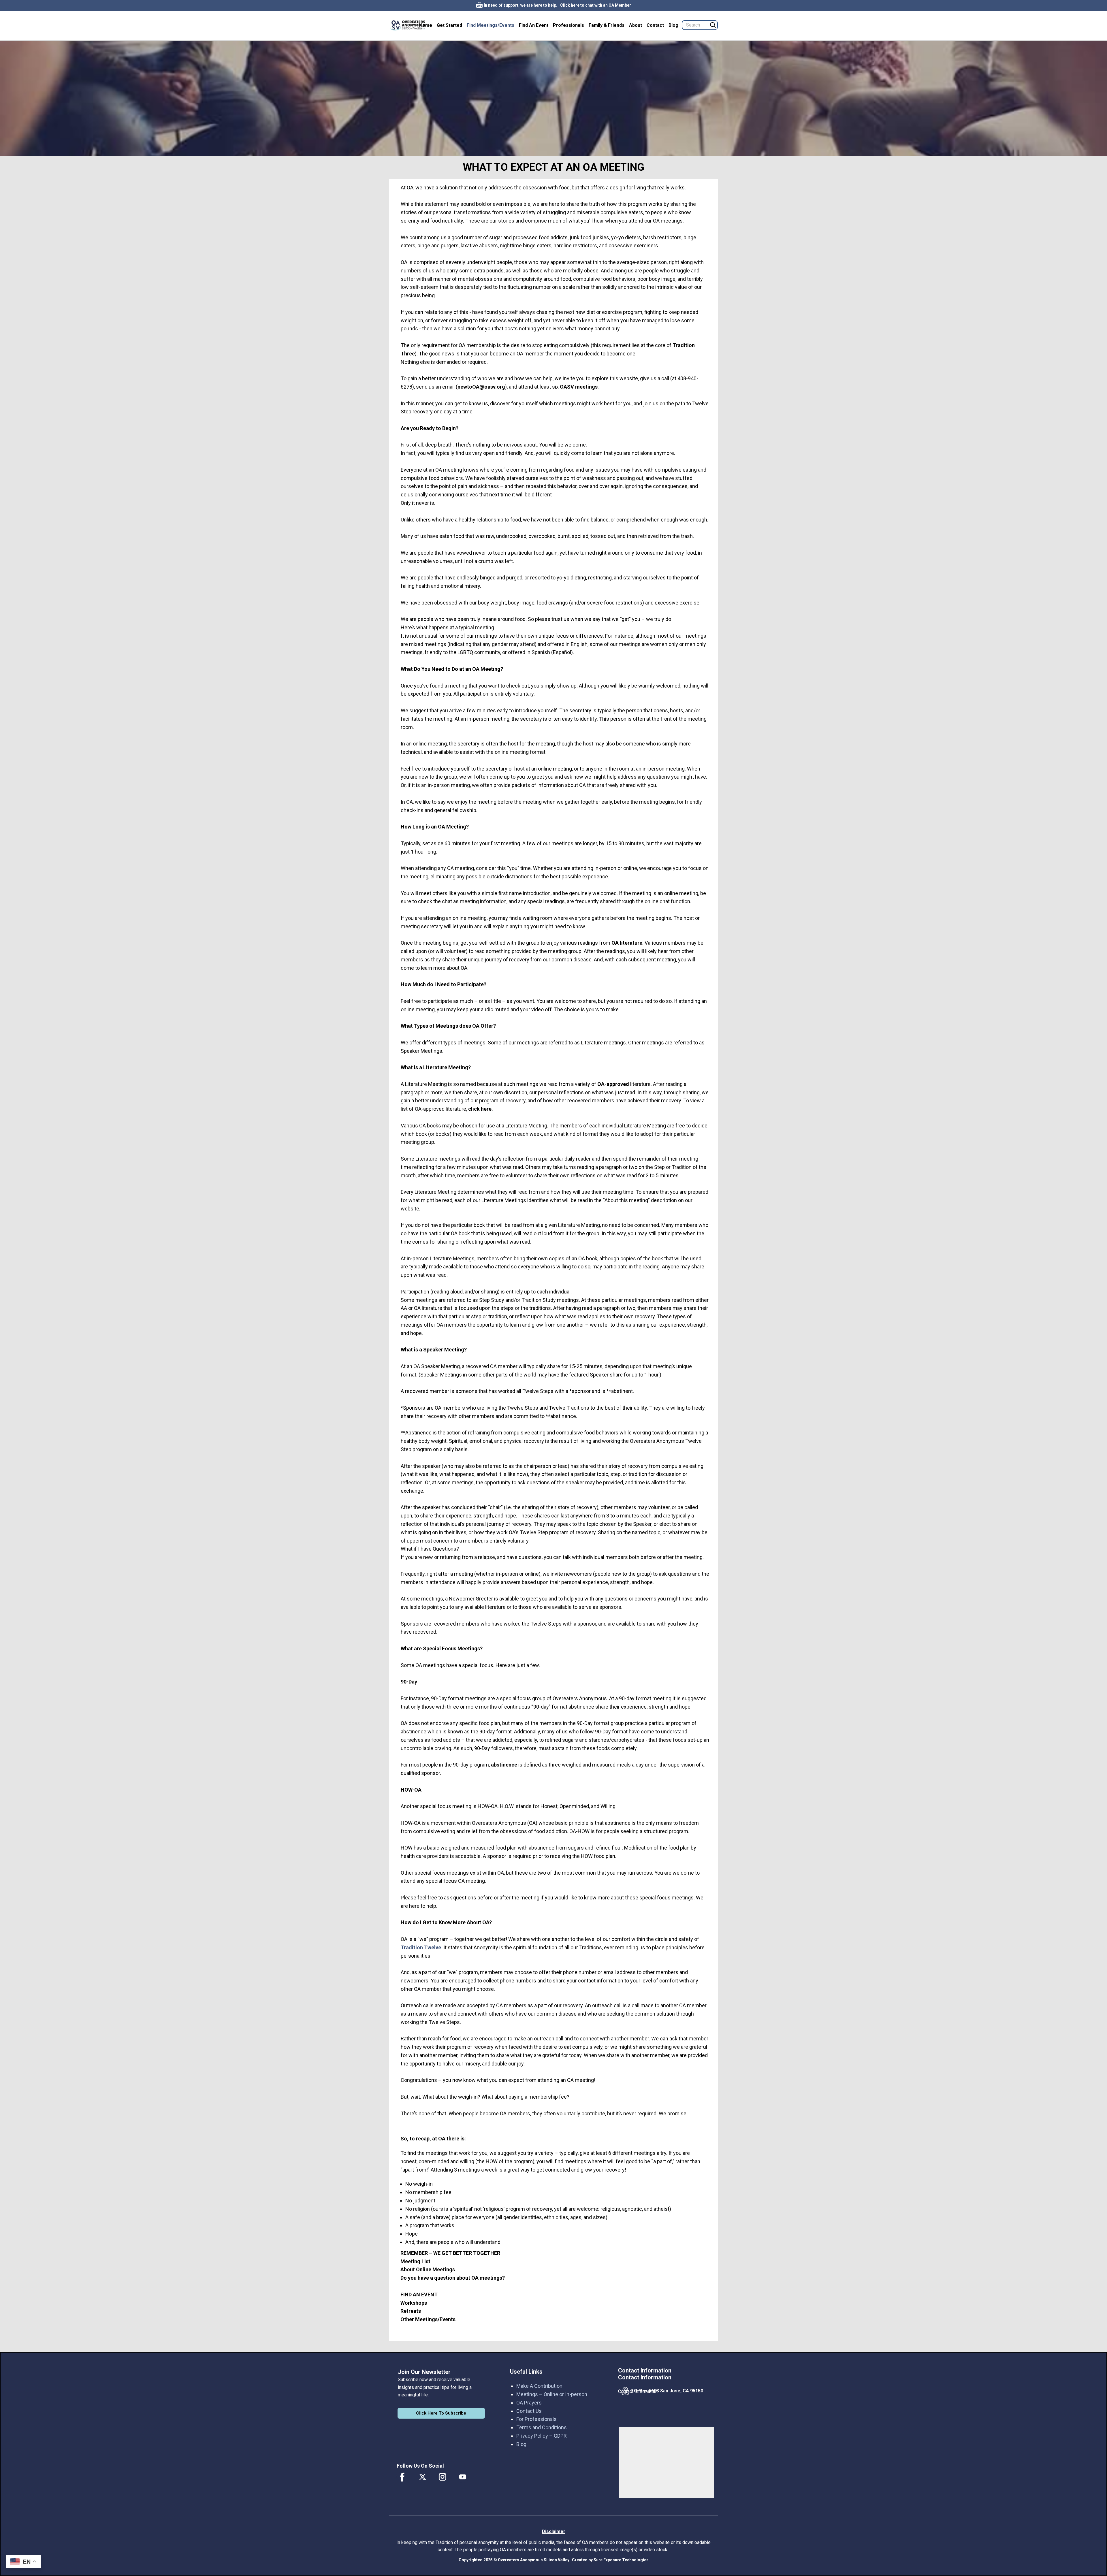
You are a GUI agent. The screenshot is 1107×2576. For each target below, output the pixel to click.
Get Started (449, 25)
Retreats (411, 2311)
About (636, 25)
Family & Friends (607, 25)
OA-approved (614, 1084)
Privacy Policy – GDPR (542, 2436)
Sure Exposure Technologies (621, 2560)
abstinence (504, 1765)
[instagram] (443, 2477)
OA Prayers (529, 2403)
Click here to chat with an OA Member (596, 5)
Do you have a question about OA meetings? (453, 2278)
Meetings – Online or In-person (552, 2394)
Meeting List (415, 2261)
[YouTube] (463, 2477)
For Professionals (536, 2419)
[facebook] (402, 2477)
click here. (481, 1109)
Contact (655, 25)
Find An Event (534, 25)
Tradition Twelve (421, 1947)
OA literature (627, 943)
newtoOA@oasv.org (481, 387)
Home (426, 25)
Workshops (414, 2303)
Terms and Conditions (542, 2427)
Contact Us (529, 2411)
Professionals (568, 25)
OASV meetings (579, 387)
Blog (673, 25)
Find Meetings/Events (491, 25)
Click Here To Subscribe (441, 2413)
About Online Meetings (428, 2269)
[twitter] (423, 2477)
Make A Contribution (539, 2386)
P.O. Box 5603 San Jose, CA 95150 (667, 2391)
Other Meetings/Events (428, 2319)
